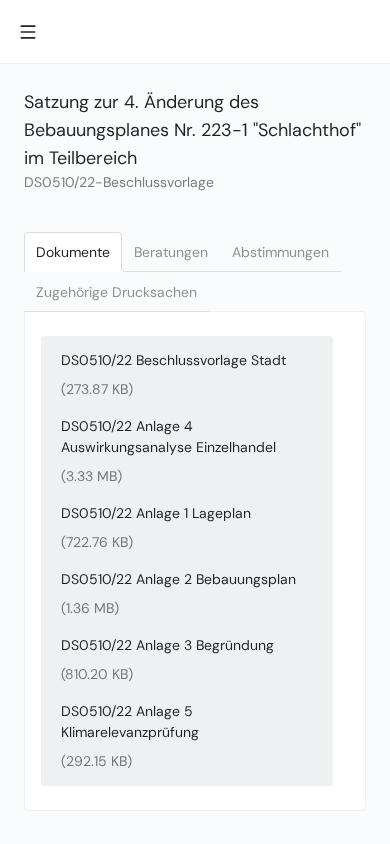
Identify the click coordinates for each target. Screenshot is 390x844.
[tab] (73, 252)
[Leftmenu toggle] (28, 32)
